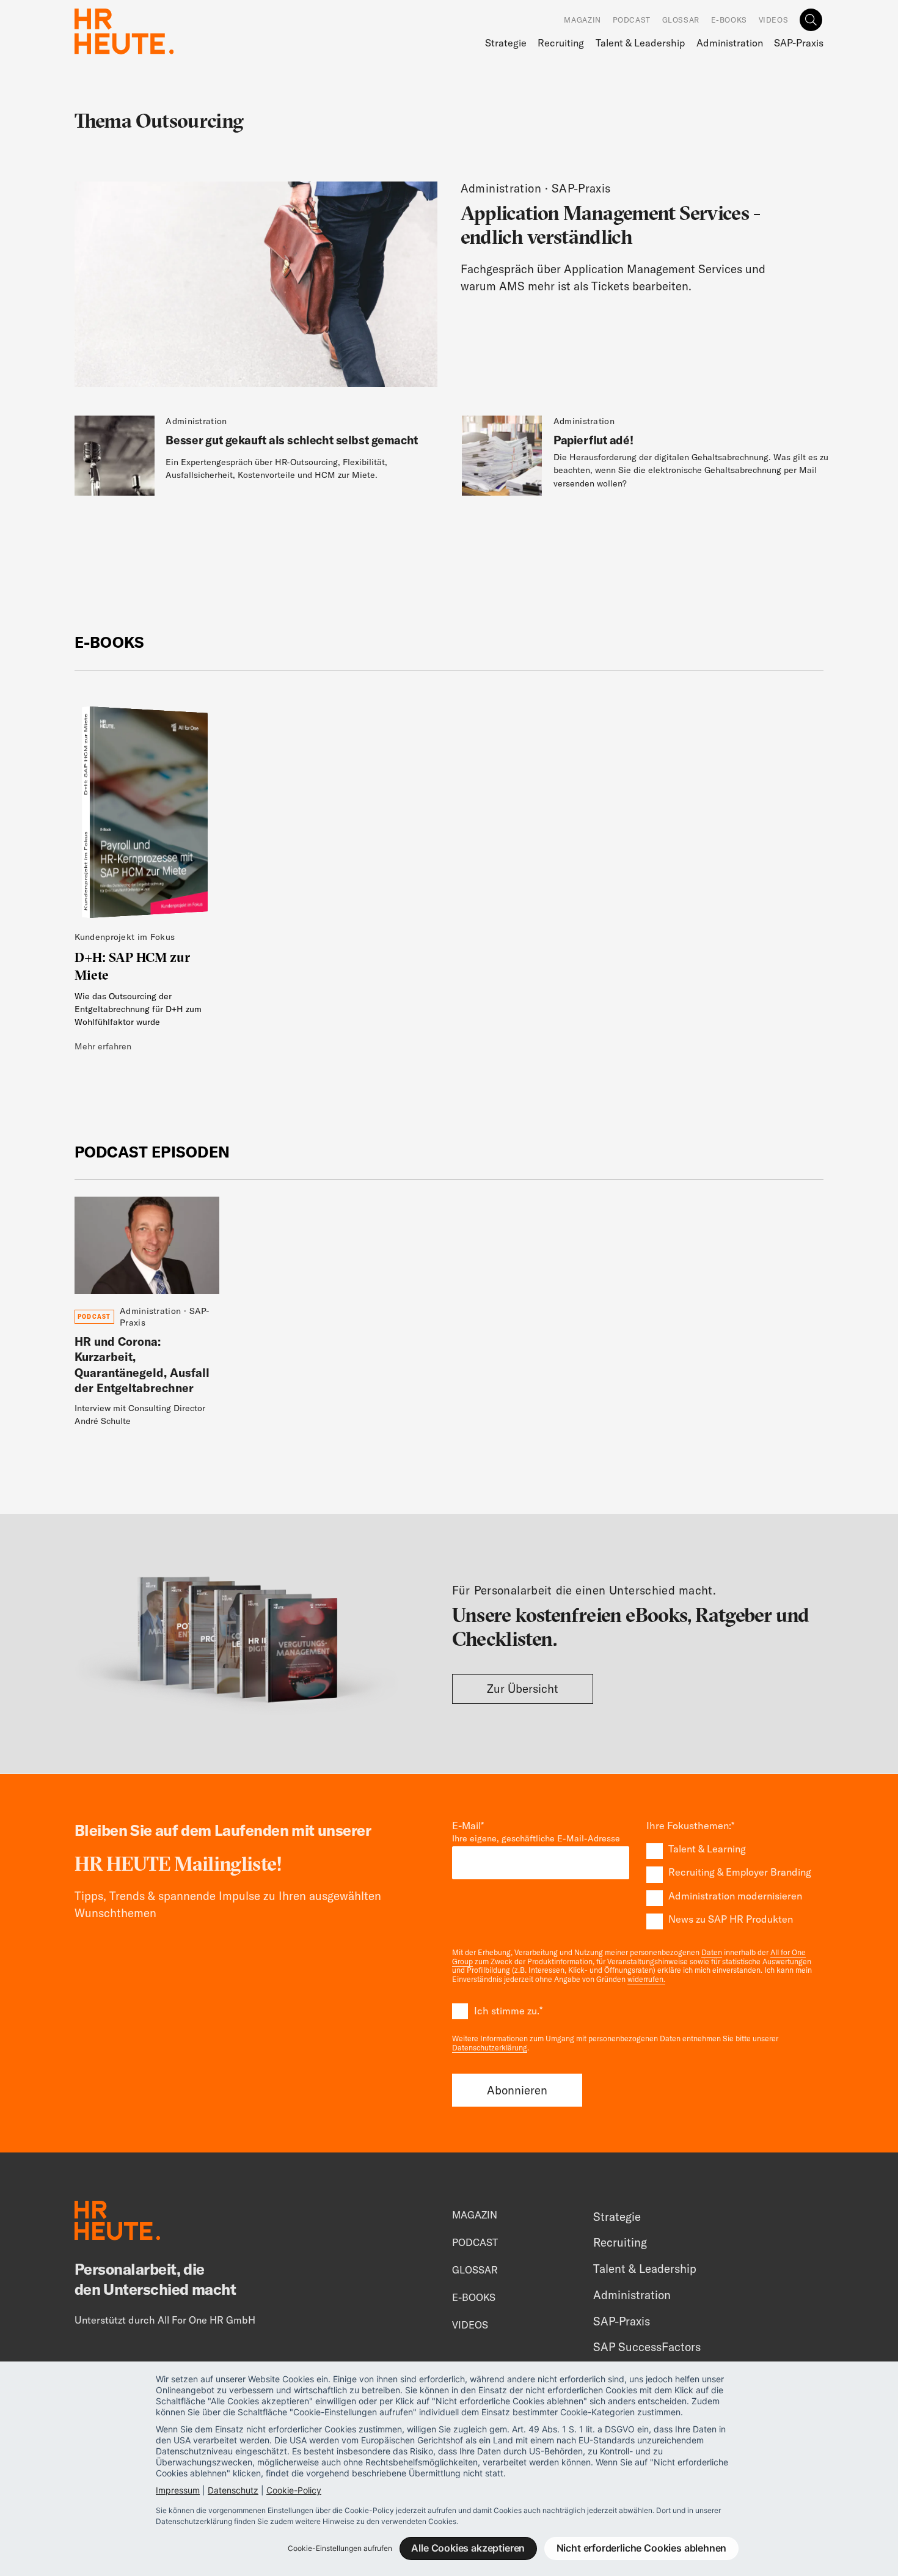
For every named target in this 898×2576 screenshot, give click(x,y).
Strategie (506, 43)
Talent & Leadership (640, 43)
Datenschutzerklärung (490, 2048)
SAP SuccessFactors (647, 2347)
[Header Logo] (124, 31)
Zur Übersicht (523, 1689)
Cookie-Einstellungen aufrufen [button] (340, 2548)
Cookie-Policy (294, 2490)
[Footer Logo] (117, 2223)
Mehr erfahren (103, 1046)
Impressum (178, 2490)
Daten (712, 1952)
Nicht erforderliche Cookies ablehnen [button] (642, 2548)
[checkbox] (735, 1884)
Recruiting (561, 43)
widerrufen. (646, 1979)
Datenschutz (233, 2490)
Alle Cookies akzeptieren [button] (468, 2548)
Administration (730, 43)
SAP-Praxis (799, 43)
